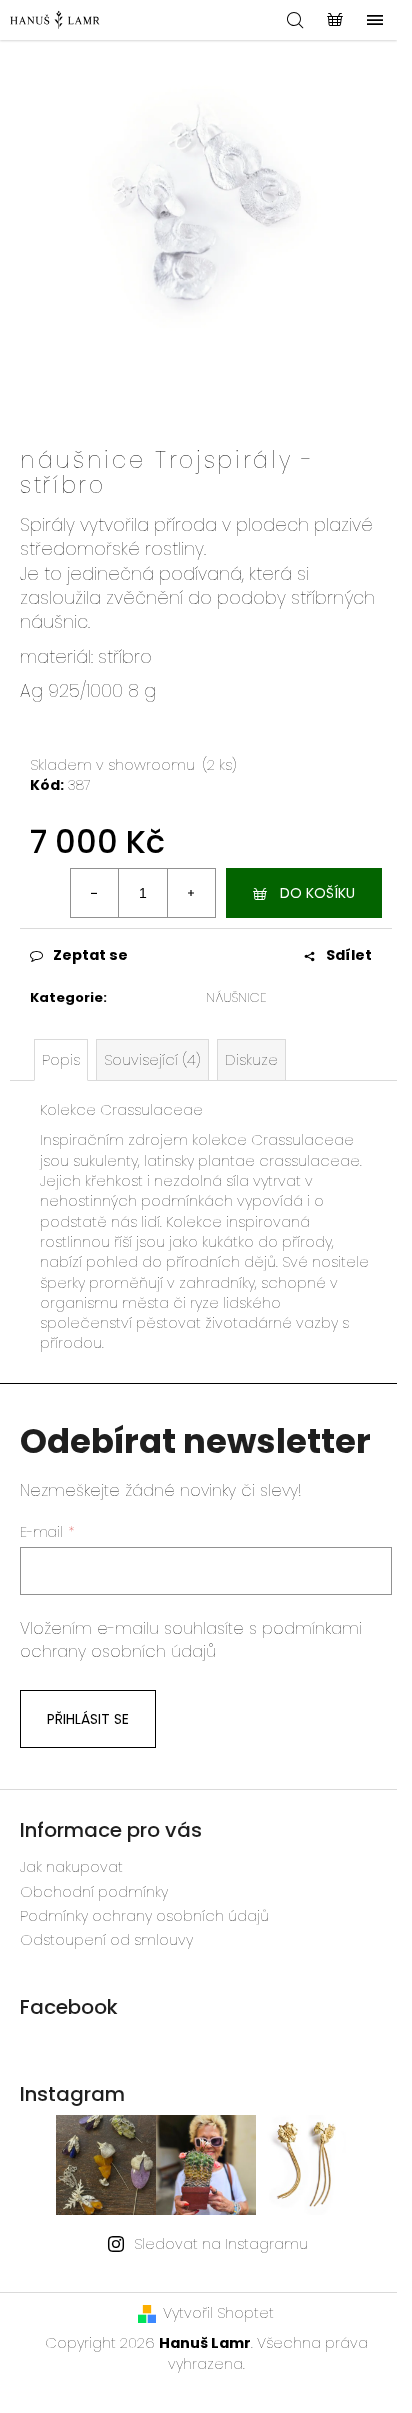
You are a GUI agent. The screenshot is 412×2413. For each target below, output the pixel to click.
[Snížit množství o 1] (95, 893)
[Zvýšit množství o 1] (191, 893)
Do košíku (317, 893)
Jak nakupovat (71, 1867)
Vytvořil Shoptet (218, 2313)
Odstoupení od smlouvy (106, 1940)
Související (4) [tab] (152, 1060)
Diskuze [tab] (251, 1060)
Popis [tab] (61, 1060)
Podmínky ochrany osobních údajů (144, 1916)
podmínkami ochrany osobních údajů (191, 1640)
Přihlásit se (88, 1719)
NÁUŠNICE (236, 997)
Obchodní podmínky (94, 1892)
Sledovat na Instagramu (221, 2244)
